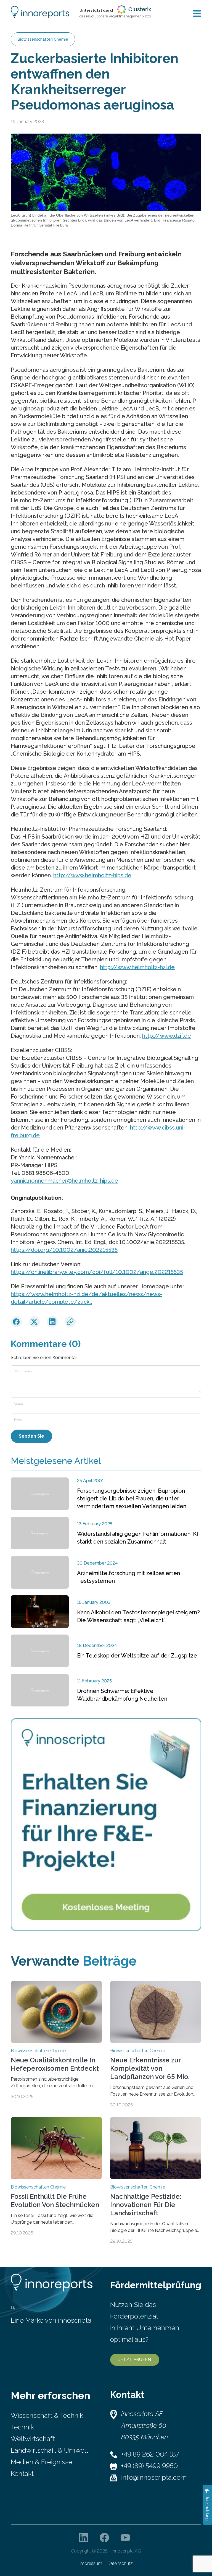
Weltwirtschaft (33, 2439)
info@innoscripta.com (154, 2477)
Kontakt (22, 2474)
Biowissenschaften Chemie (43, 39)
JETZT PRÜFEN (135, 2360)
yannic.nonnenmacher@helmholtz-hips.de (64, 1181)
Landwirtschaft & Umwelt (50, 2450)
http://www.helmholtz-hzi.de (137, 967)
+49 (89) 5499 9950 (149, 2466)
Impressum (91, 2563)
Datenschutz (120, 2563)
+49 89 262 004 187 (150, 2454)
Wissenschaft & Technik (47, 2415)
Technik (22, 2427)
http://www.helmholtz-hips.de (92, 875)
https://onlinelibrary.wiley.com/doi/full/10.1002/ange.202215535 (97, 1272)
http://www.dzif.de (167, 1036)
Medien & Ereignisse (42, 2462)
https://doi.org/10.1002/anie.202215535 (64, 1250)
